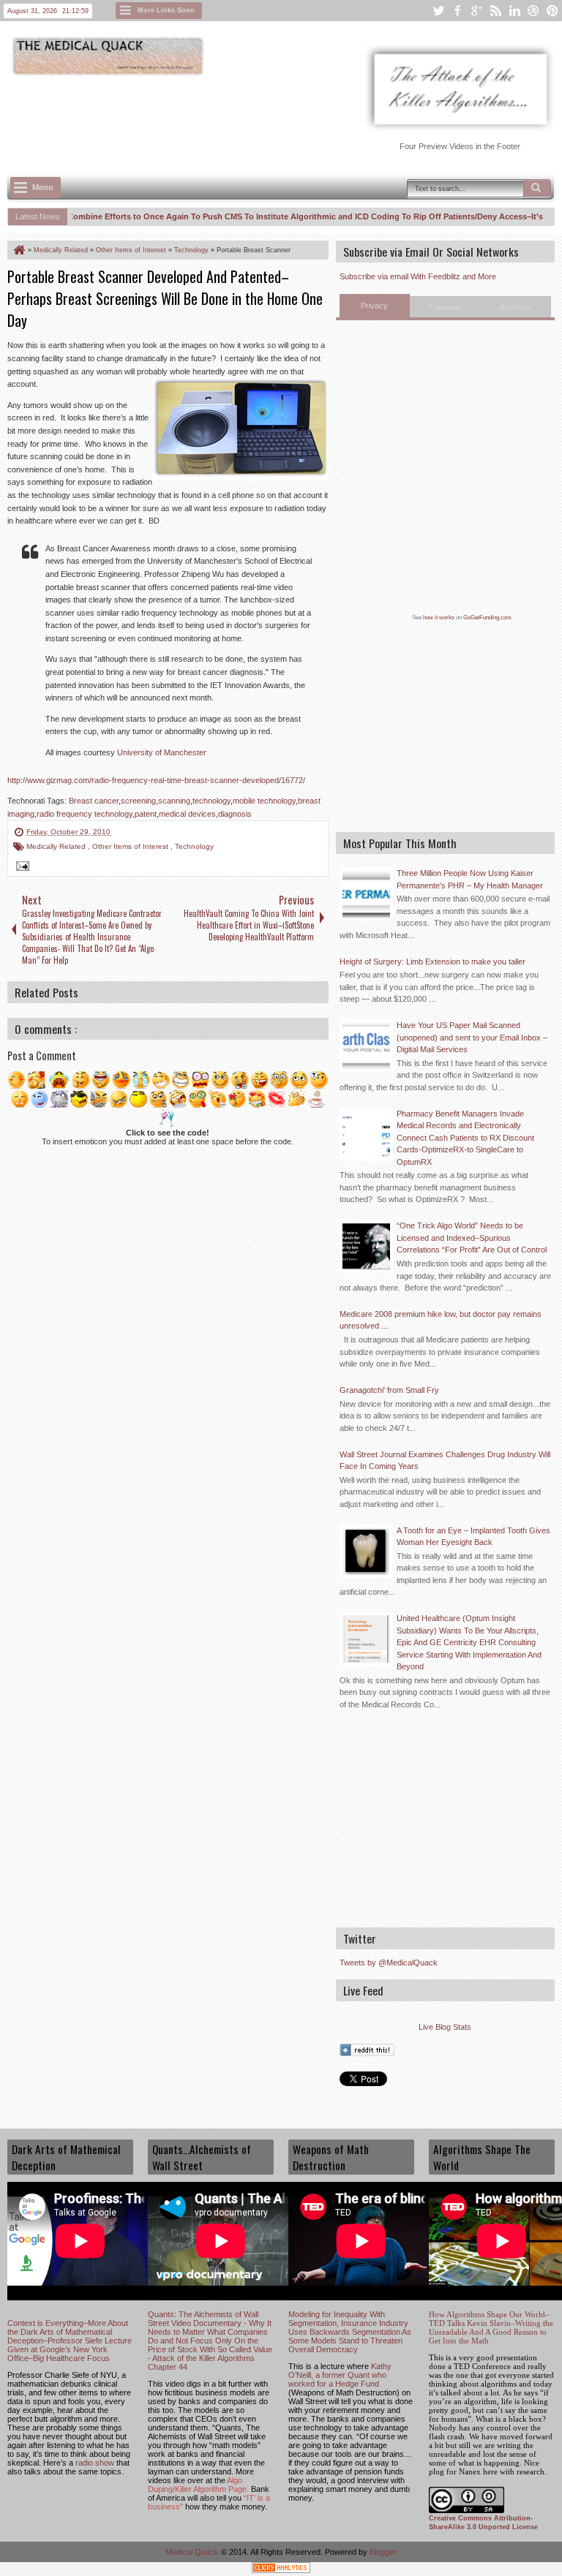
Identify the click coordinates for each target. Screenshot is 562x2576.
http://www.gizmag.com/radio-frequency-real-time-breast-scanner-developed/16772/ (156, 780)
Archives (516, 307)
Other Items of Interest (131, 846)
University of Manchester (162, 752)
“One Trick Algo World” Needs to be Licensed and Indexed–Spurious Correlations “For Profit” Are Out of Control (472, 1238)
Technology (194, 846)
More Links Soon (166, 10)
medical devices (187, 814)
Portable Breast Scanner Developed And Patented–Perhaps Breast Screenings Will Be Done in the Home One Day (165, 298)
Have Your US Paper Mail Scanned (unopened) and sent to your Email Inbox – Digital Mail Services (472, 1037)
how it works (439, 617)
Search (537, 188)
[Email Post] (20, 868)
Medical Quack (193, 2552)
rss (495, 11)
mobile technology (264, 801)
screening (138, 801)
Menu (43, 187)
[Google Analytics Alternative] (281, 2570)
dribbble (533, 11)
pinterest (552, 11)
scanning (174, 801)
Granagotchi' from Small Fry (389, 1390)
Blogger (383, 2552)
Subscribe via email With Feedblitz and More (418, 276)
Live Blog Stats (445, 2027)
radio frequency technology (85, 814)
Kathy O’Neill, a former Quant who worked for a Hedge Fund (340, 2375)
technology (211, 801)
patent (146, 814)
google (476, 11)
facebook (457, 11)
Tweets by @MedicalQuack (389, 1963)
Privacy (374, 306)
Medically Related (57, 846)
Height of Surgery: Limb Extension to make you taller (432, 962)
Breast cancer (94, 801)
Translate (445, 307)
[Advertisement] (274, 118)
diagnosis (235, 814)
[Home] (18, 250)
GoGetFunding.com (487, 617)
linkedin (514, 11)
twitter (438, 11)
